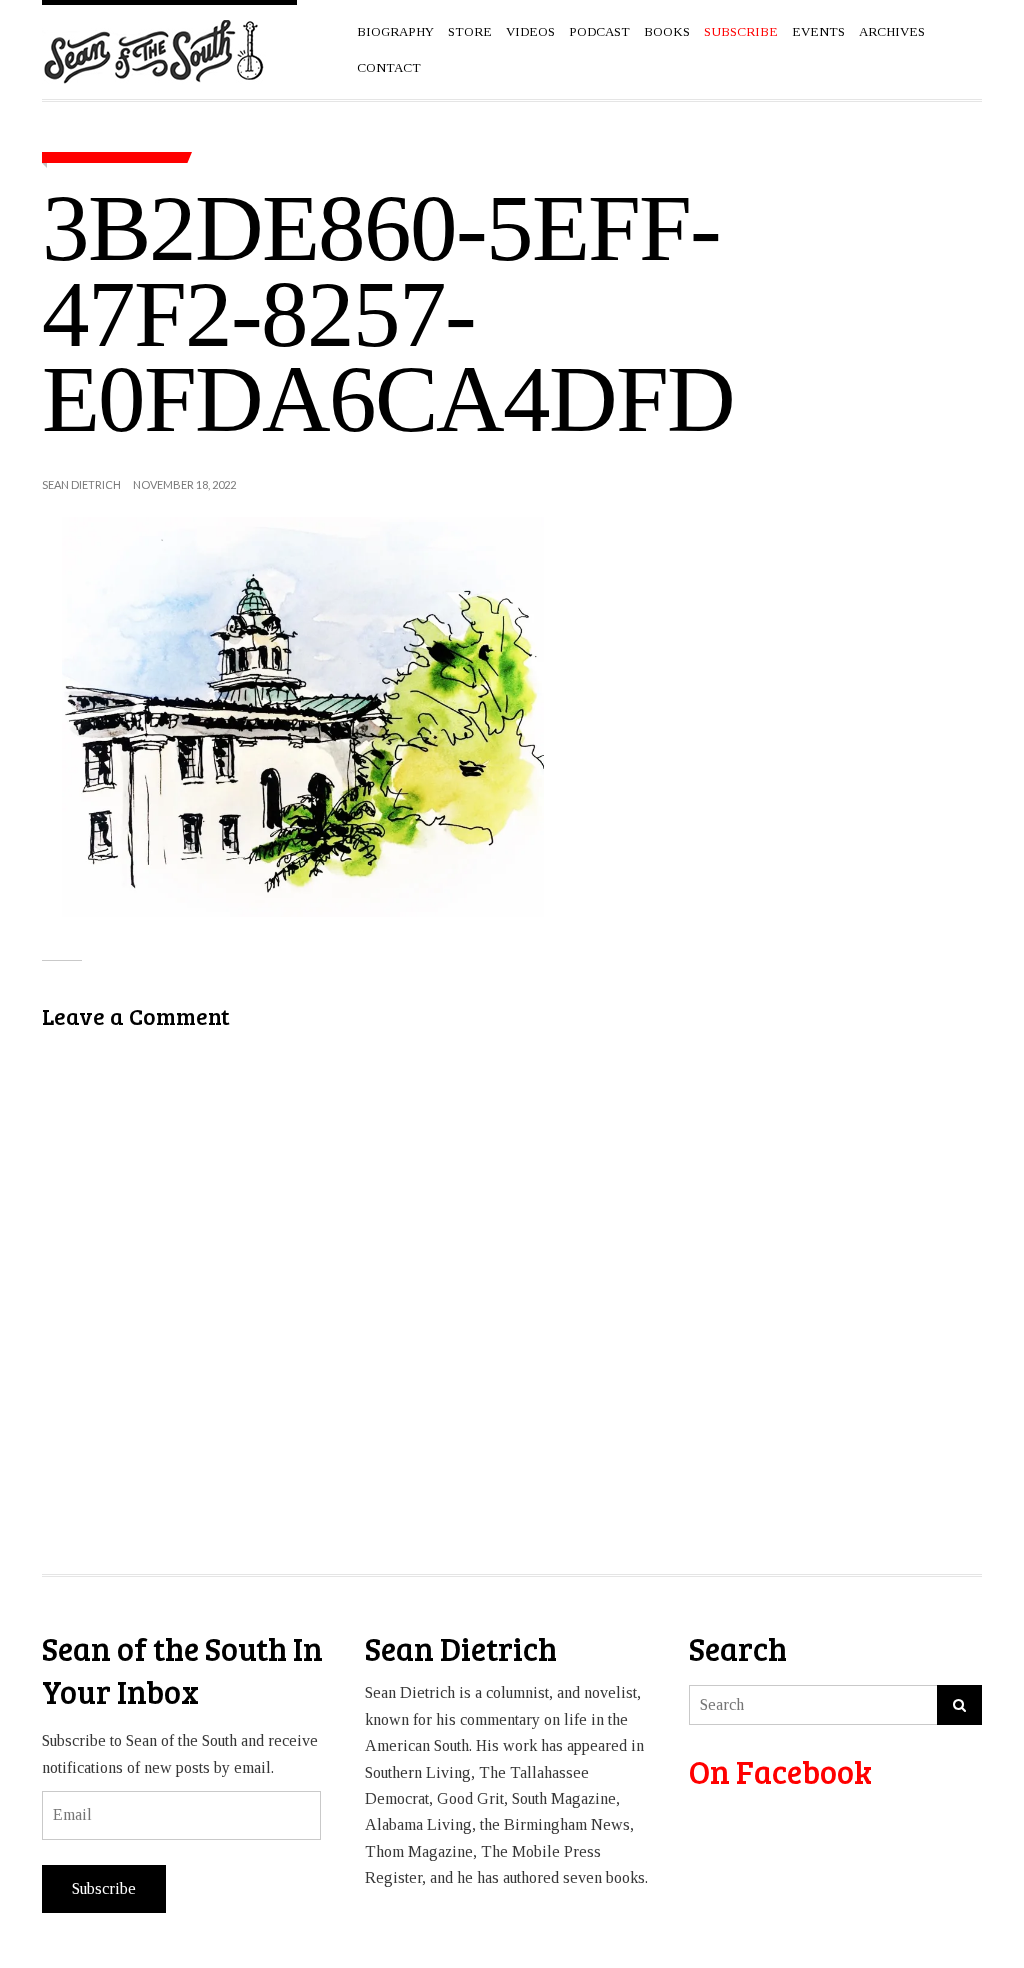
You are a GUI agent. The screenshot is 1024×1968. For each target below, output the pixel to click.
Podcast (599, 31)
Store (470, 31)
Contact (389, 67)
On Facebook (780, 1771)
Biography (395, 31)
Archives (892, 31)
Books (667, 31)
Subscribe (104, 1888)
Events (818, 31)
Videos (530, 31)
